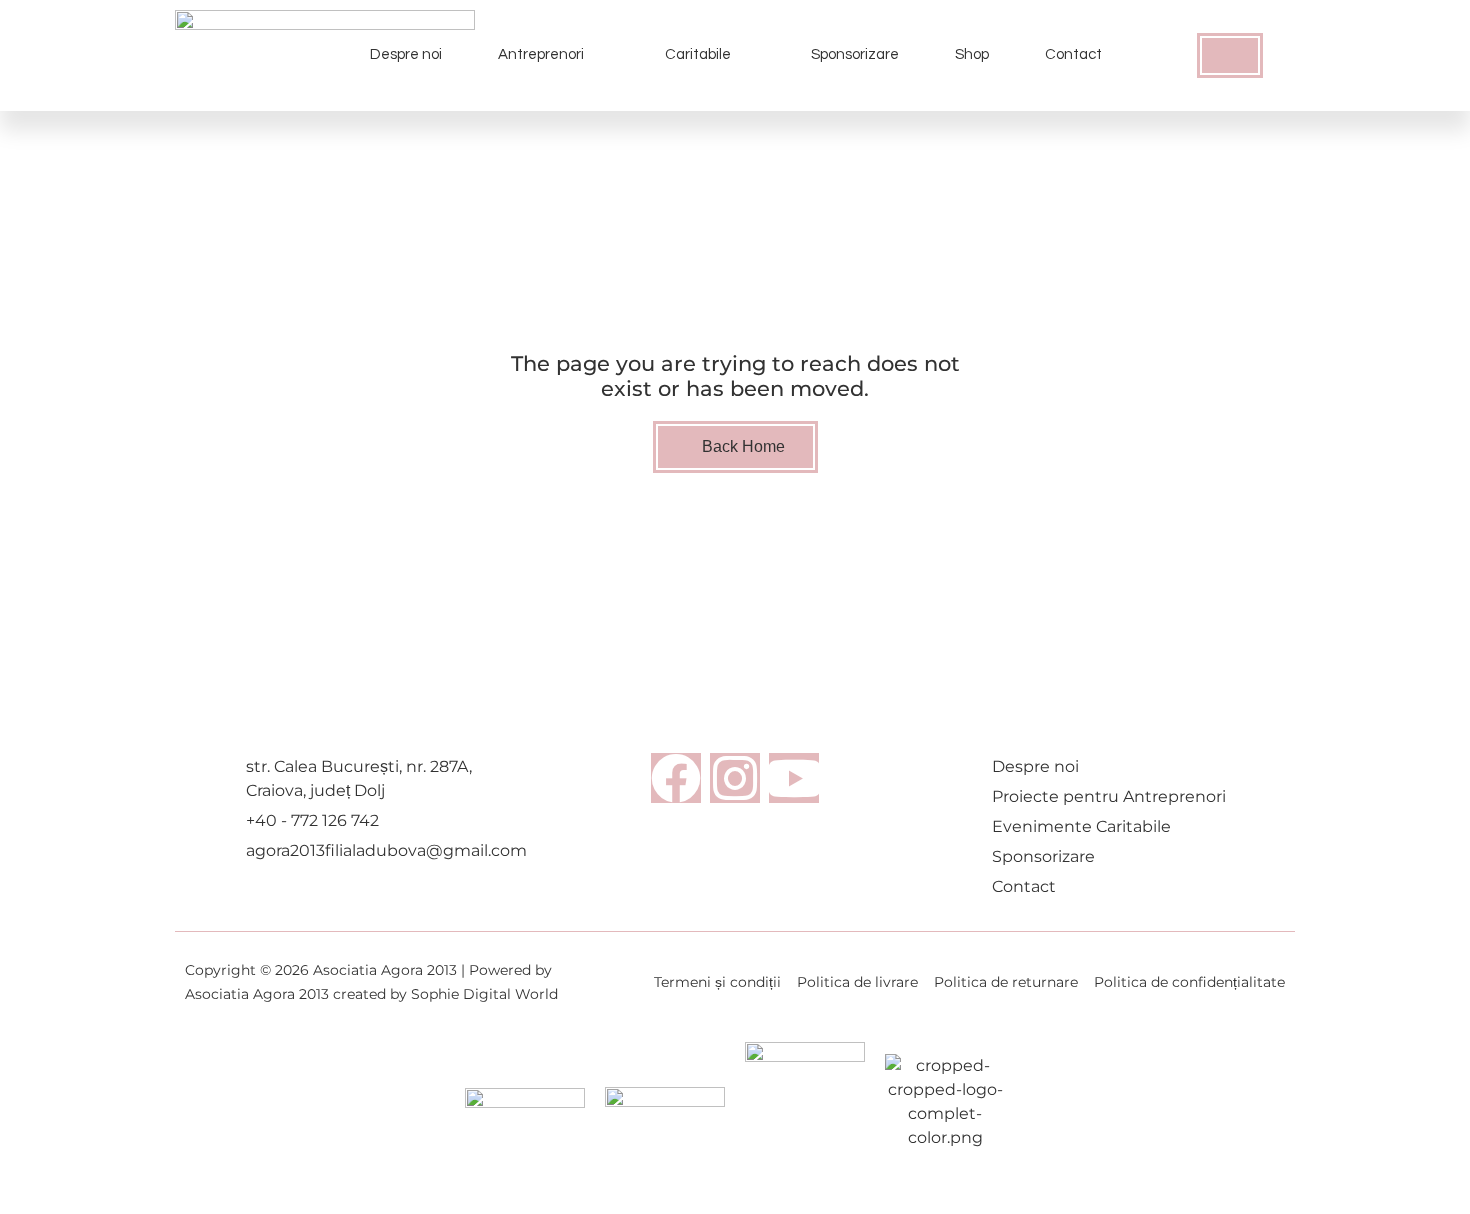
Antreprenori (541, 54)
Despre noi (406, 54)
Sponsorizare (855, 54)
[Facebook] (676, 778)
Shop (972, 54)
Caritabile (698, 54)
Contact (1073, 54)
